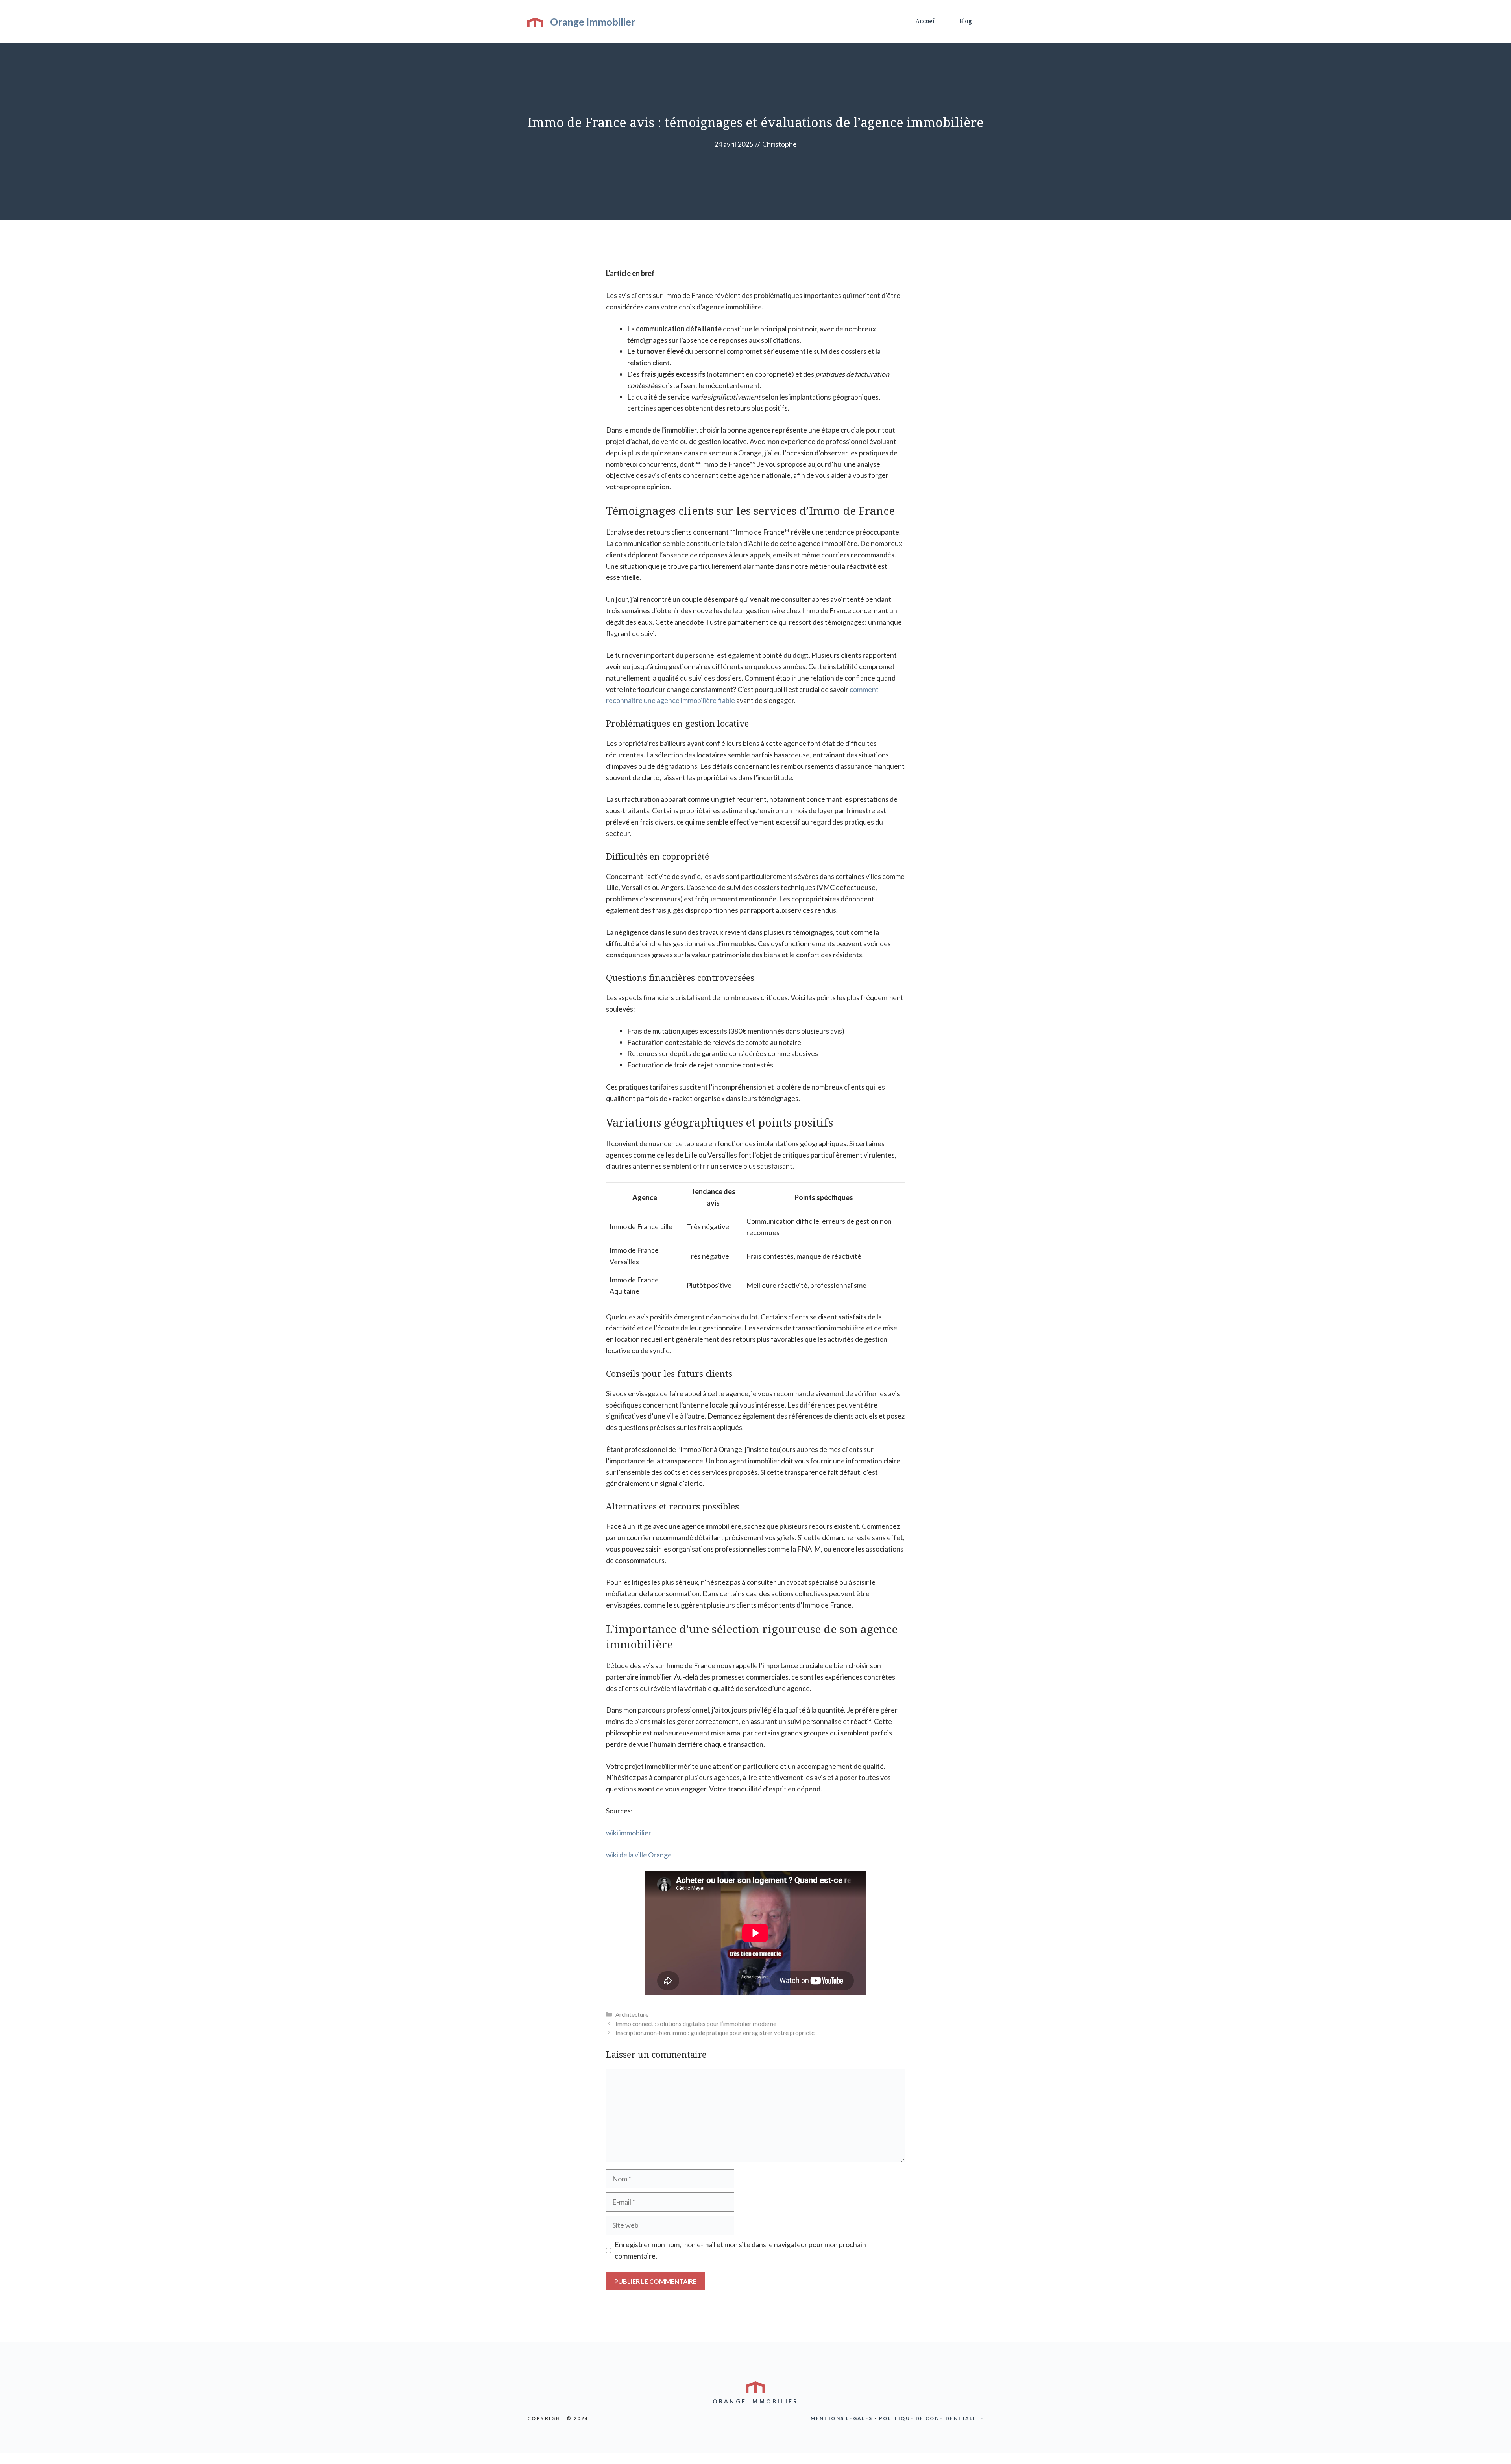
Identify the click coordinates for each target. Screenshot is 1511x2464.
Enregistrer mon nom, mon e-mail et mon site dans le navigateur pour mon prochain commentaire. (740, 2250)
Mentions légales (841, 2418)
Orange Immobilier (593, 22)
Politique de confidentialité (931, 2418)
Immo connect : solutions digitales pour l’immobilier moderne (696, 2024)
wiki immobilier (629, 1833)
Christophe (780, 144)
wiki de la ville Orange (639, 1855)
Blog (966, 21)
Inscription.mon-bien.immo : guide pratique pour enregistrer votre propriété (715, 2033)
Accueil (926, 21)
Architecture (632, 2014)
